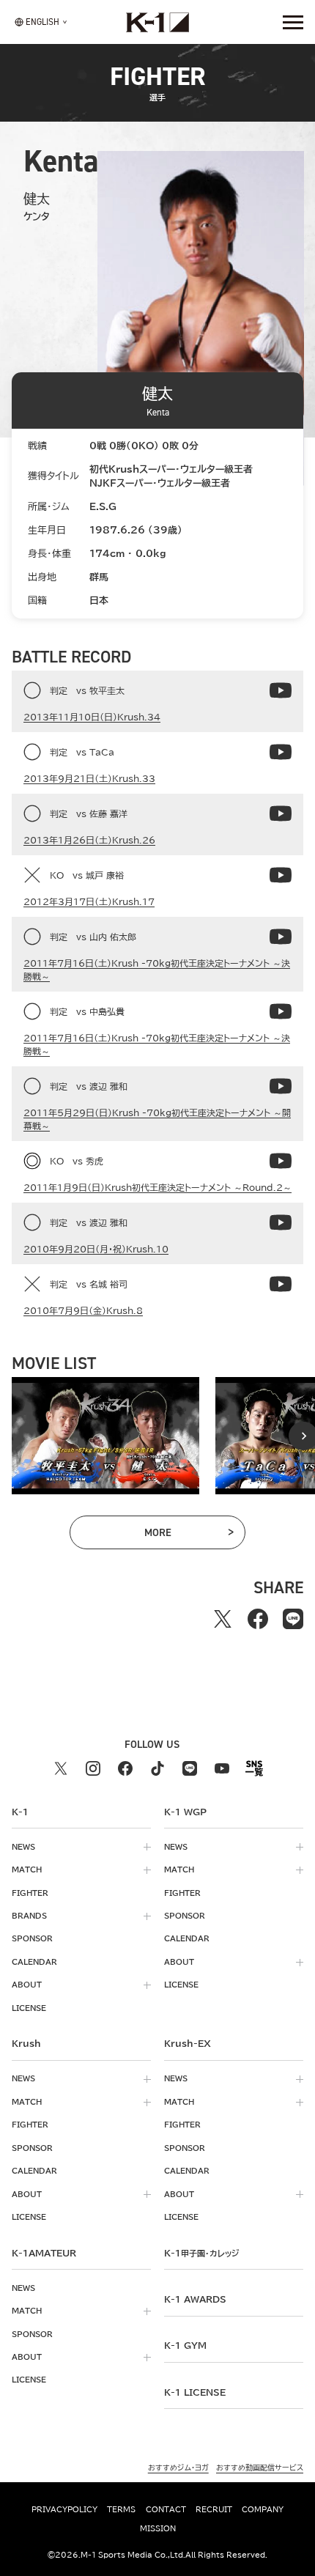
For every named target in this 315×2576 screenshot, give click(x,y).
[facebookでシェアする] (258, 1619)
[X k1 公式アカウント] (61, 1768)
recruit (214, 2509)
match (27, 1870)
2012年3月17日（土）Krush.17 (89, 901)
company (263, 2509)
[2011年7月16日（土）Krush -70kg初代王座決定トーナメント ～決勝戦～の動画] (281, 937)
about (27, 1985)
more (177, 1535)
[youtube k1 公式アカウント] (222, 1768)
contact (166, 2509)
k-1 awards (195, 2299)
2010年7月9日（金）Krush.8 (83, 1310)
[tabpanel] (105, 1436)
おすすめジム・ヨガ (178, 2468)
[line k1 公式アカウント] (190, 1768)
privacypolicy (64, 2509)
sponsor (32, 1938)
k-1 (201, 2253)
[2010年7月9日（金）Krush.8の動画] (281, 1284)
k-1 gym (185, 2345)
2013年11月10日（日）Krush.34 (92, 717)
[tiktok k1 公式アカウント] (157, 1768)
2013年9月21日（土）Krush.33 (89, 778)
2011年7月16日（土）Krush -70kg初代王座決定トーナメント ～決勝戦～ (157, 970)
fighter (30, 1893)
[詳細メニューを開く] (293, 22)
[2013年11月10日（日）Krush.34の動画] (281, 690)
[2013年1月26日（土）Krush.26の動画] (281, 813)
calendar (34, 1962)
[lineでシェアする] (293, 1619)
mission (158, 2528)
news (23, 1847)
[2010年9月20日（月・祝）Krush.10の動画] (281, 1222)
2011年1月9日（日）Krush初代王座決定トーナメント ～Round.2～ (157, 1187)
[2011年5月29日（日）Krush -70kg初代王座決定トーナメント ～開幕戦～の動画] (281, 1086)
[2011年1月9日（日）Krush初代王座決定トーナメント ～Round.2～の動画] (281, 1161)
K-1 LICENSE (195, 2392)
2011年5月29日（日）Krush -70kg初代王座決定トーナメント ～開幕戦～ (157, 1119)
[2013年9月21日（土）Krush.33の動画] (281, 752)
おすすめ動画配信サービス (260, 2468)
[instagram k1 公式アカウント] (93, 1768)
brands (29, 1916)
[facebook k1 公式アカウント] (125, 1768)
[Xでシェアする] (223, 1619)
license (29, 2008)
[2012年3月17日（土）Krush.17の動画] (281, 875)
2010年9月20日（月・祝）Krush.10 (96, 1249)
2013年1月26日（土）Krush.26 (89, 840)
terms (121, 2509)
